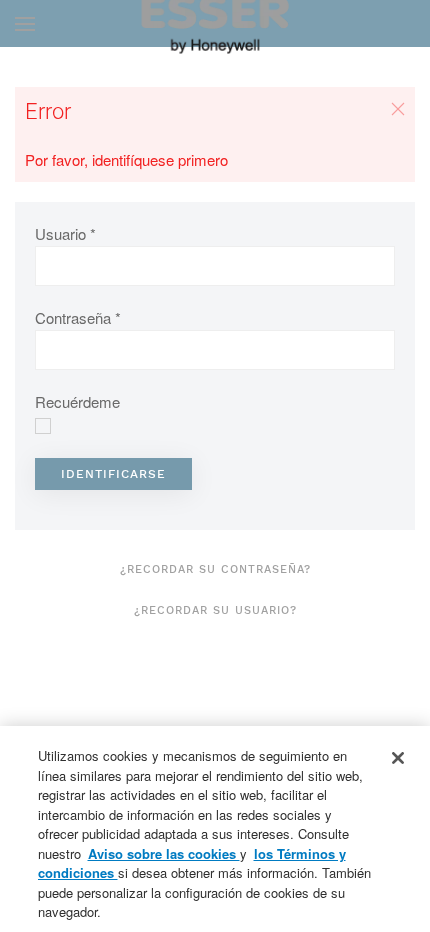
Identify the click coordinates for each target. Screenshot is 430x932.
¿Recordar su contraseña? (215, 569)
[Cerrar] (398, 758)
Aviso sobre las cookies (164, 853)
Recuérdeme (77, 401)
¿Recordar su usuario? (215, 610)
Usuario (65, 233)
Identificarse (113, 474)
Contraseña (78, 317)
